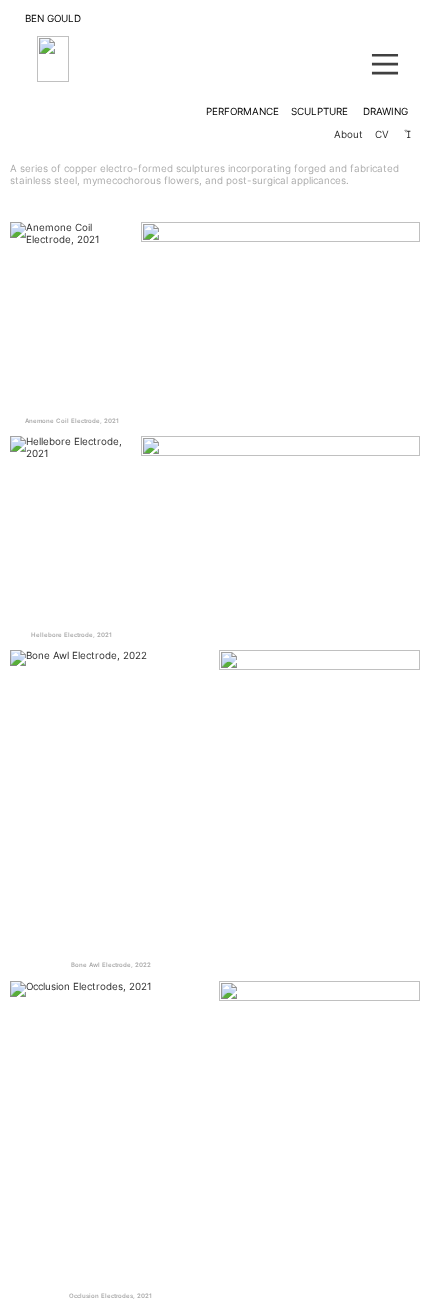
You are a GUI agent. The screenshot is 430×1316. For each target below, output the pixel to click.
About (354, 134)
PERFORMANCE (242, 111)
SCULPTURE (319, 111)
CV (382, 134)
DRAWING (385, 111)
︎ (407, 134)
